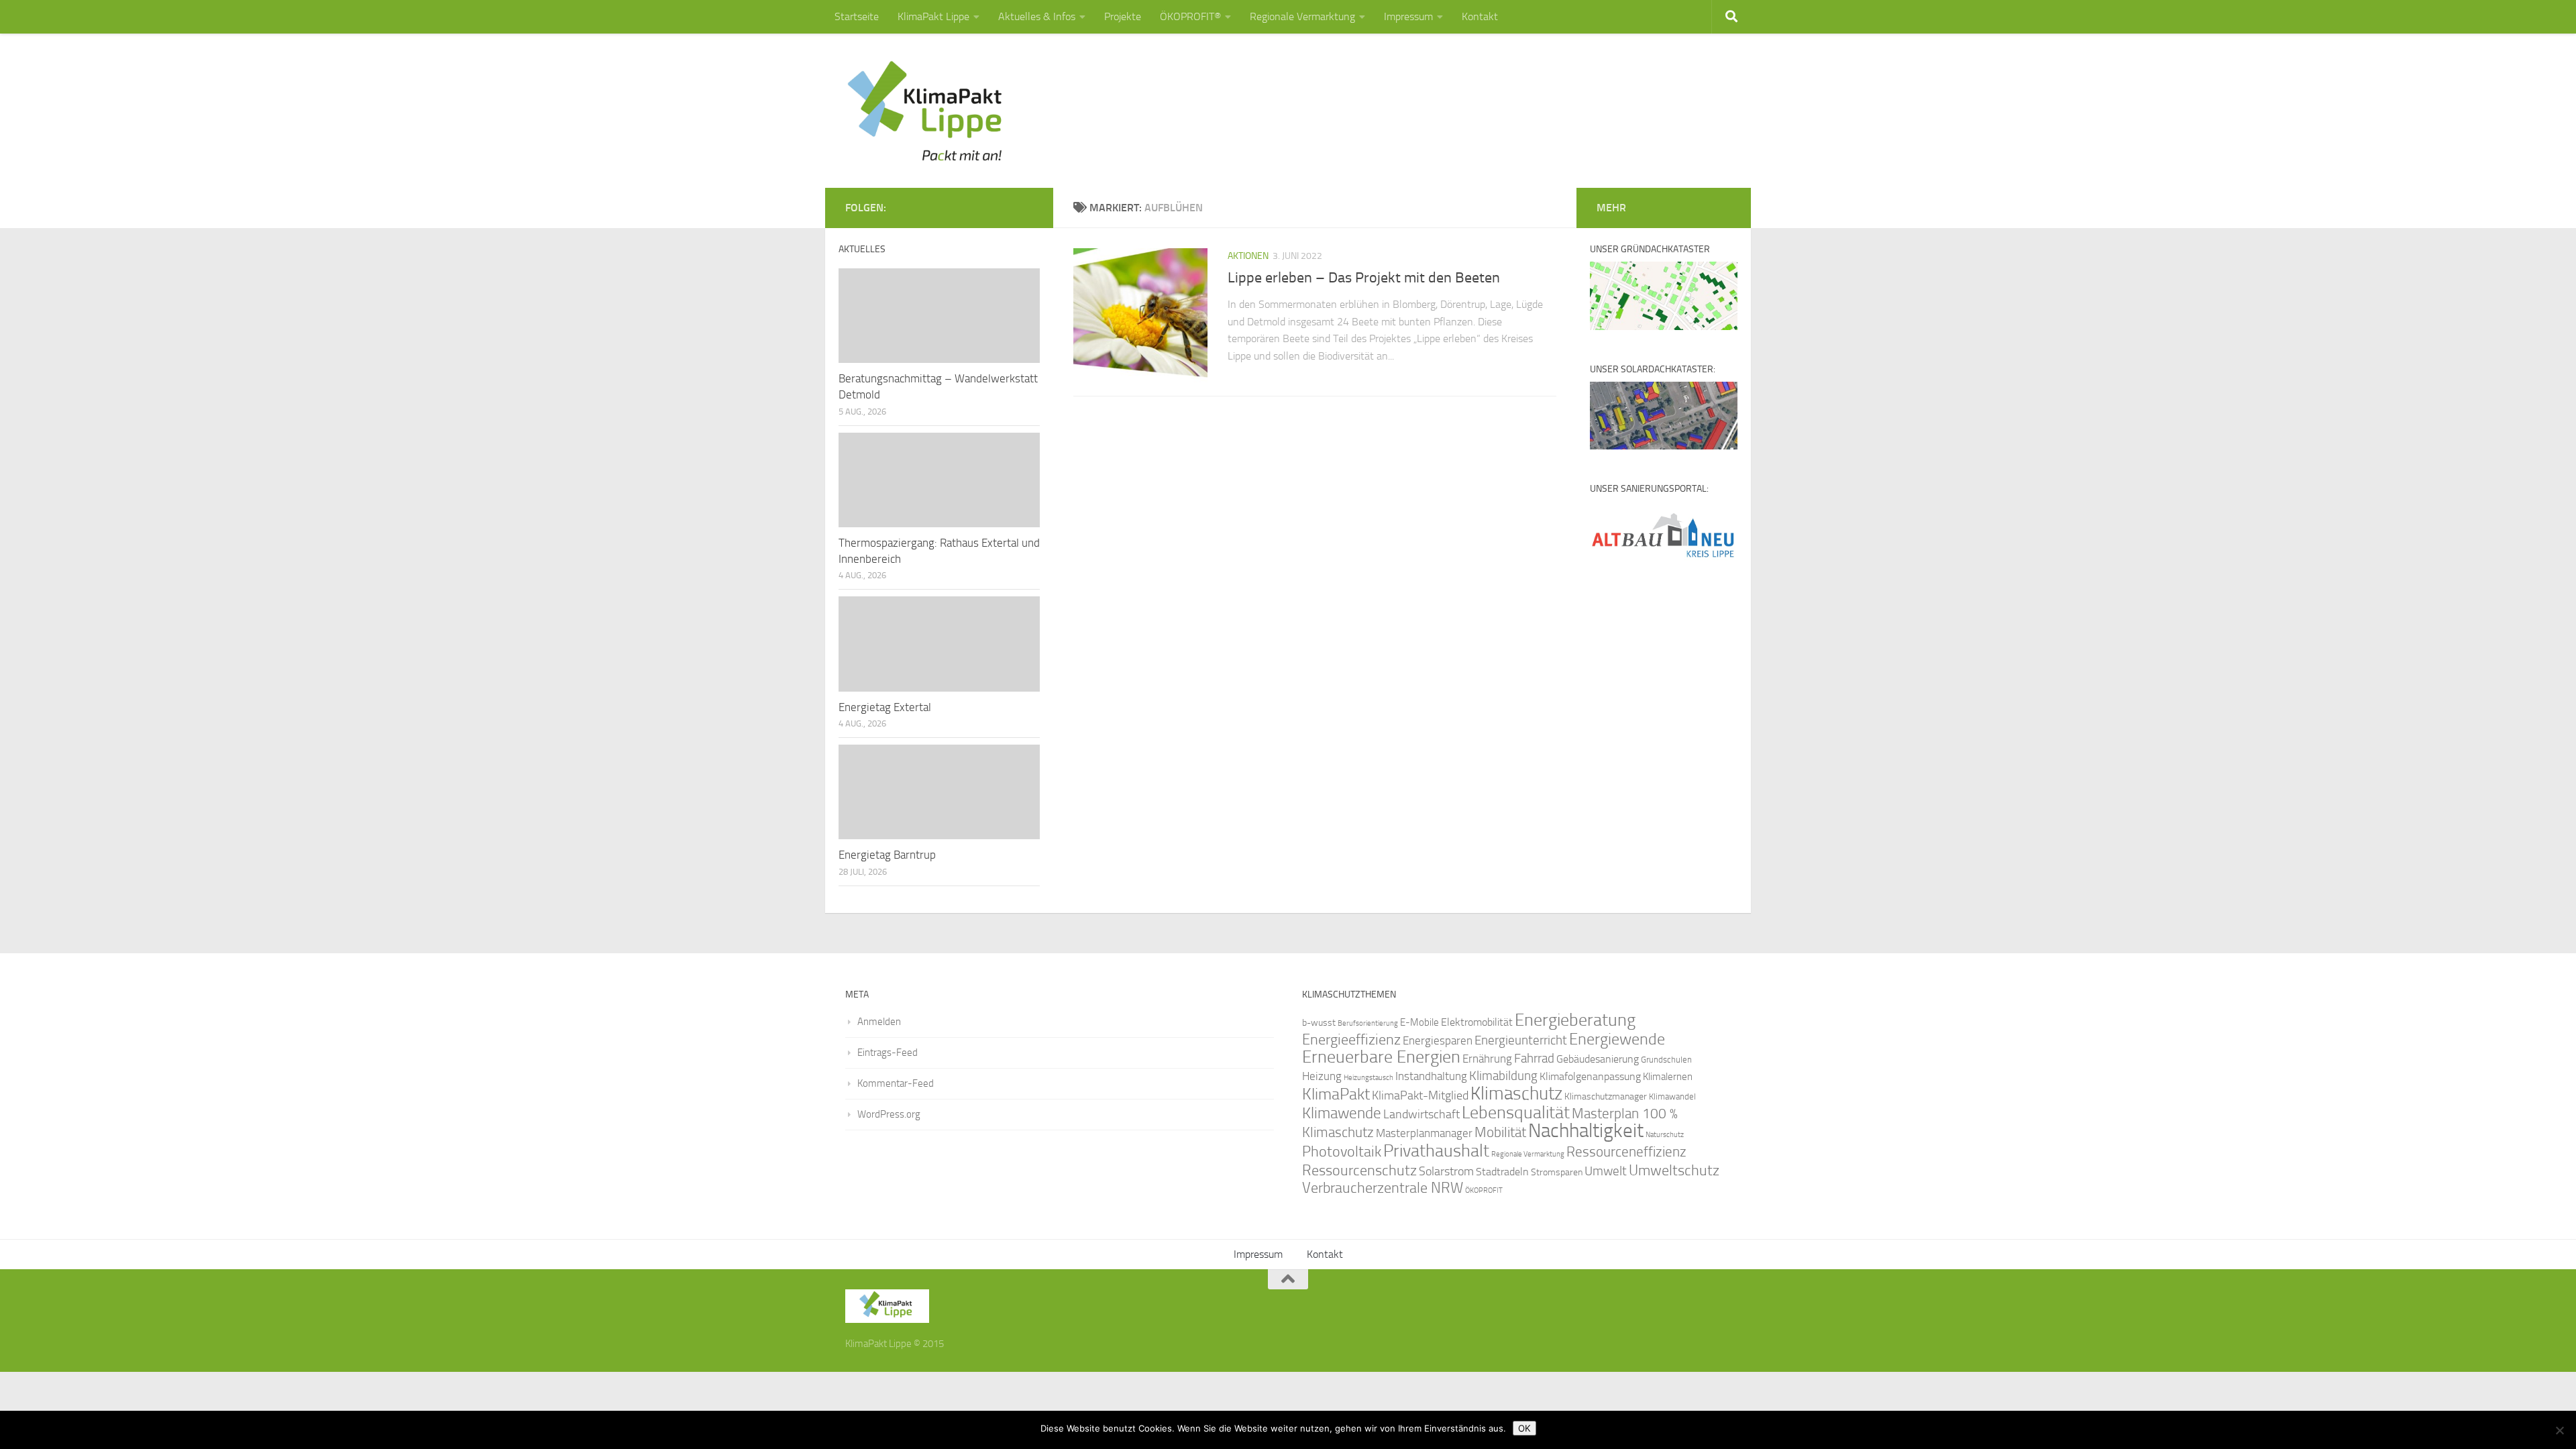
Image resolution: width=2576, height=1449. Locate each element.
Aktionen (1248, 256)
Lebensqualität (1516, 1113)
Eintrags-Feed (888, 1053)
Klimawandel (1672, 1096)
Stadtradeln (1502, 1172)
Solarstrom (1446, 1171)
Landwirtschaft (1421, 1114)
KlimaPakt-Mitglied (1420, 1095)
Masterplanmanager (1424, 1133)
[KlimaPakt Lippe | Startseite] (925, 111)
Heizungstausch (1368, 1077)
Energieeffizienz (1351, 1039)
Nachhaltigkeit (1586, 1131)
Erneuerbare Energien (1381, 1057)
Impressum (1408, 16)
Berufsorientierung (1368, 1023)
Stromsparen (1557, 1172)
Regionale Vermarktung (1302, 16)
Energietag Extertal (885, 707)
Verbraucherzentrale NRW (1383, 1188)
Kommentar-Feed (896, 1083)
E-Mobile (1419, 1022)
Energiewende (1617, 1039)
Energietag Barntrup (887, 855)
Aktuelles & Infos (1037, 16)
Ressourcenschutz (1359, 1170)
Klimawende (1342, 1113)
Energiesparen (1438, 1041)
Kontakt (1480, 16)
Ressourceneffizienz (1626, 1151)
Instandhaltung (1431, 1076)
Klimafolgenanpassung (1590, 1077)
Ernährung (1487, 1059)
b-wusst (1319, 1023)
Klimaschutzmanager (1606, 1096)
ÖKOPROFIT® (1190, 16)
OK (1524, 1428)
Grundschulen (1666, 1060)
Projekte (1123, 16)
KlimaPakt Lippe (933, 16)
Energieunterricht (1521, 1040)
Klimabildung (1503, 1076)
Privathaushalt (1436, 1151)
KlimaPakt (1336, 1094)
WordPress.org (889, 1114)
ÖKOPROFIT (1484, 1190)
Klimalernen (1668, 1077)
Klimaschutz (1516, 1093)
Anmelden (879, 1022)
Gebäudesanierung (1598, 1059)
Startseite (857, 16)
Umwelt (1606, 1171)
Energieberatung (1575, 1020)
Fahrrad (1534, 1059)
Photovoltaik (1342, 1152)
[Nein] (2559, 1430)
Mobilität (1500, 1132)
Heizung (1322, 1076)
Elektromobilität (1477, 1022)
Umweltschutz (1674, 1170)
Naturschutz (1665, 1135)
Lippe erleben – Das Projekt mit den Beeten (1364, 278)
